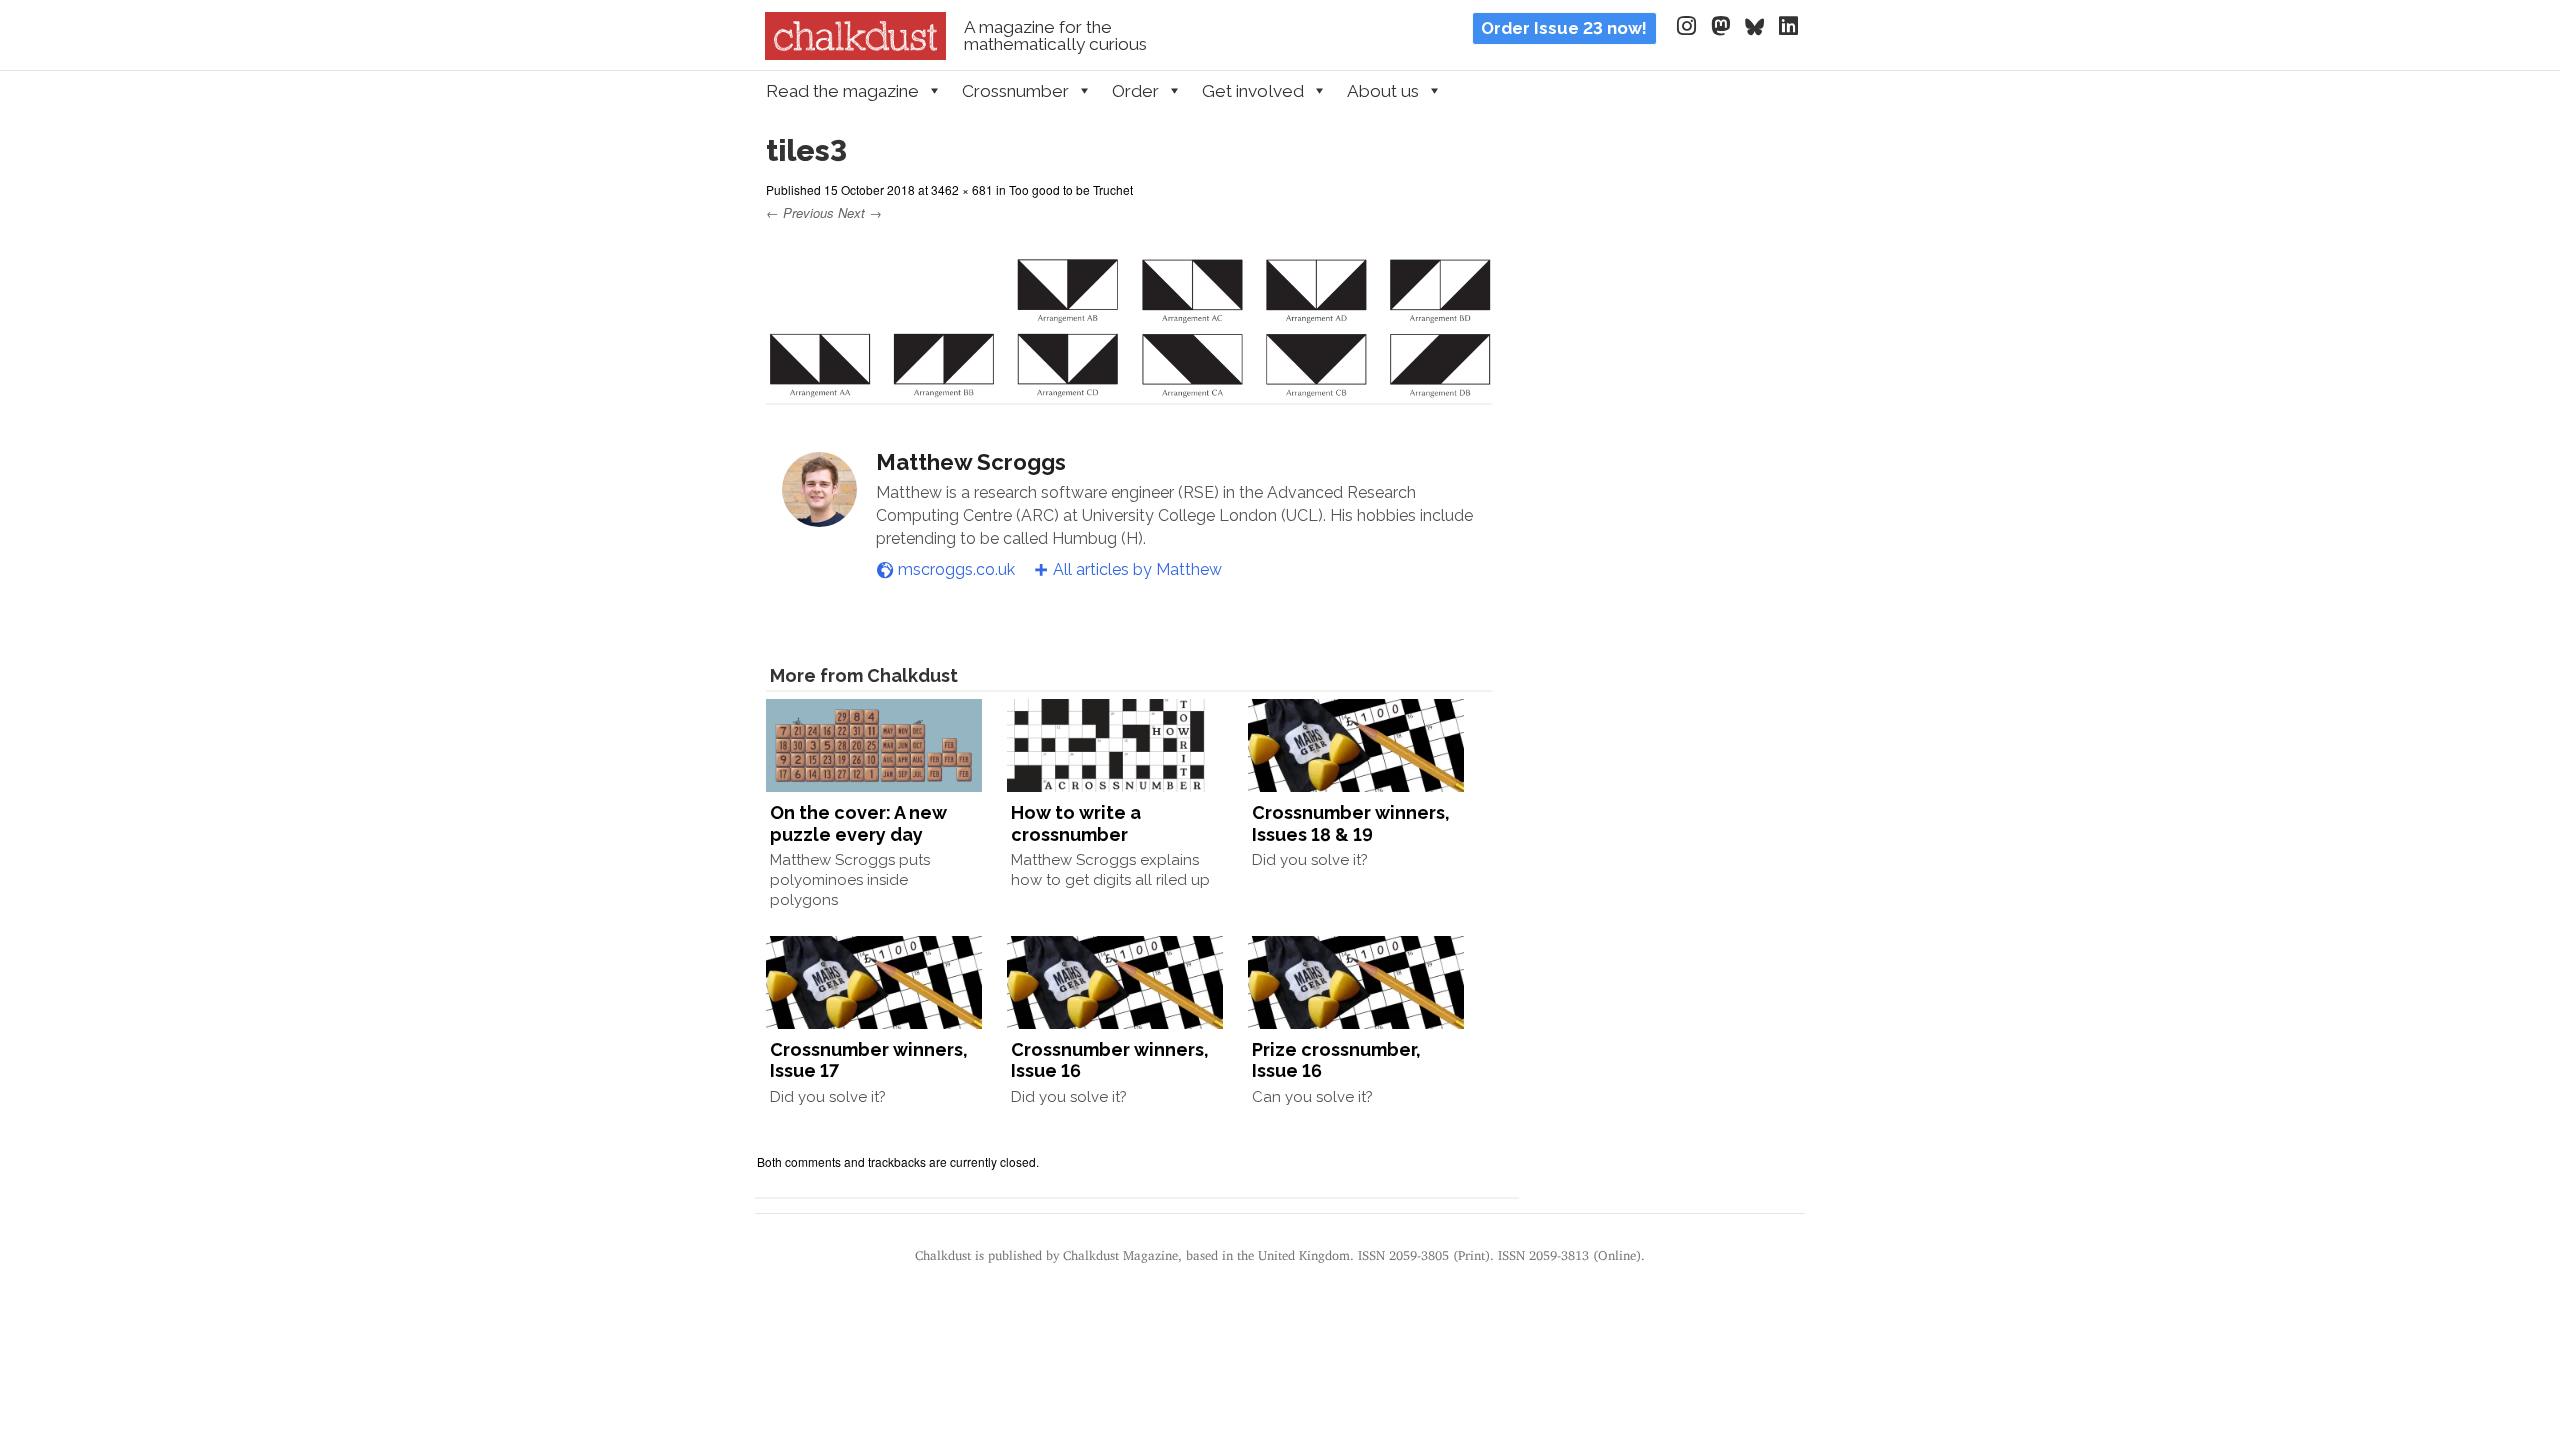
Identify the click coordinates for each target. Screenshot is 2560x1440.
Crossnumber (1015, 91)
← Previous (800, 212)
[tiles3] (1129, 386)
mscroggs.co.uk (956, 569)
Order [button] (1135, 91)
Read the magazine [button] (842, 91)
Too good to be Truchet (1071, 189)
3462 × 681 (962, 189)
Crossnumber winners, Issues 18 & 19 (1351, 823)
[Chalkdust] (855, 54)
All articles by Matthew (1137, 569)
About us (1383, 91)
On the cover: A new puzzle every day (858, 823)
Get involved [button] (1253, 91)
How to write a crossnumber (1076, 823)
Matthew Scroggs (971, 462)
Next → (860, 212)
